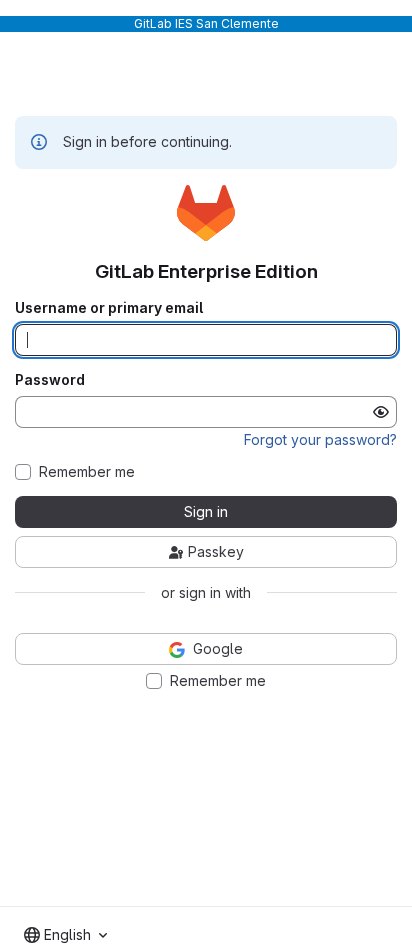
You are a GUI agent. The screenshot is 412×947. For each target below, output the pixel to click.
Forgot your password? (320, 439)
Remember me (87, 472)
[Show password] (381, 412)
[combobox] (65, 935)
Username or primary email (109, 308)
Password (50, 380)
